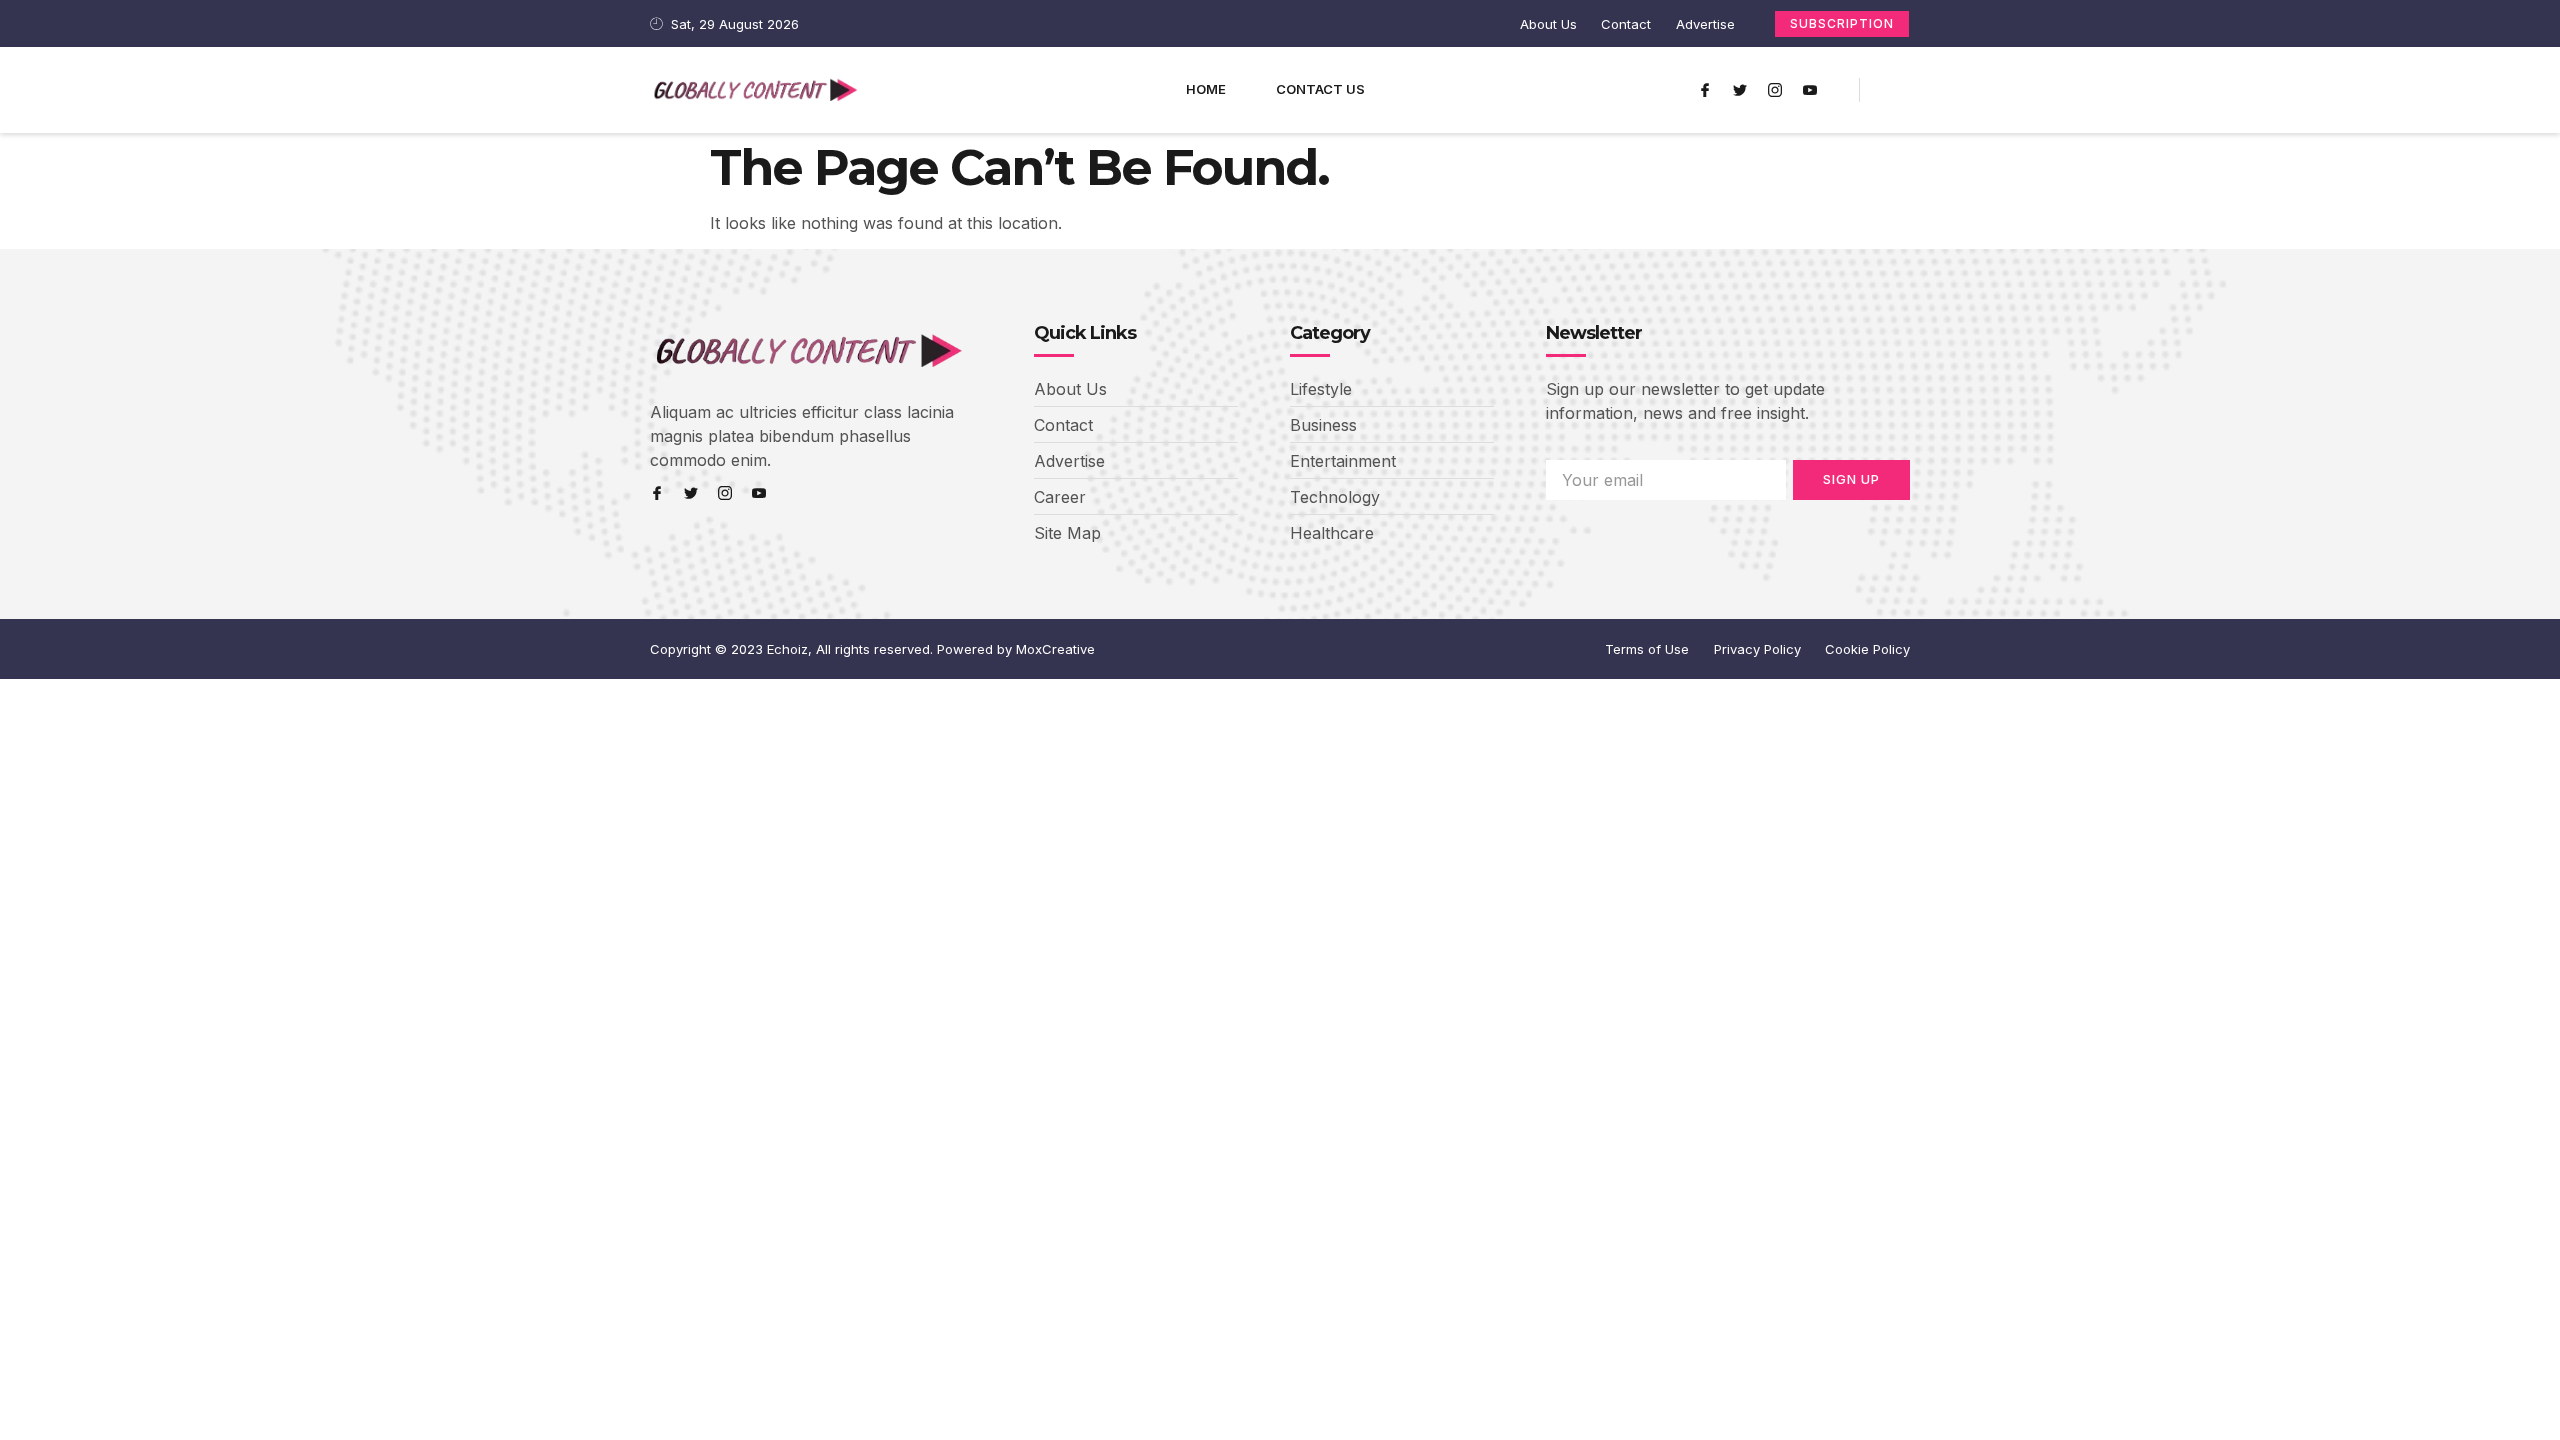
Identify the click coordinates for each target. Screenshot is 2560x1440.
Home (1206, 89)
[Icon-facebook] (1705, 90)
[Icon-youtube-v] (1810, 90)
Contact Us (1320, 89)
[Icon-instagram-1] (1775, 90)
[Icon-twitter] (1740, 90)
